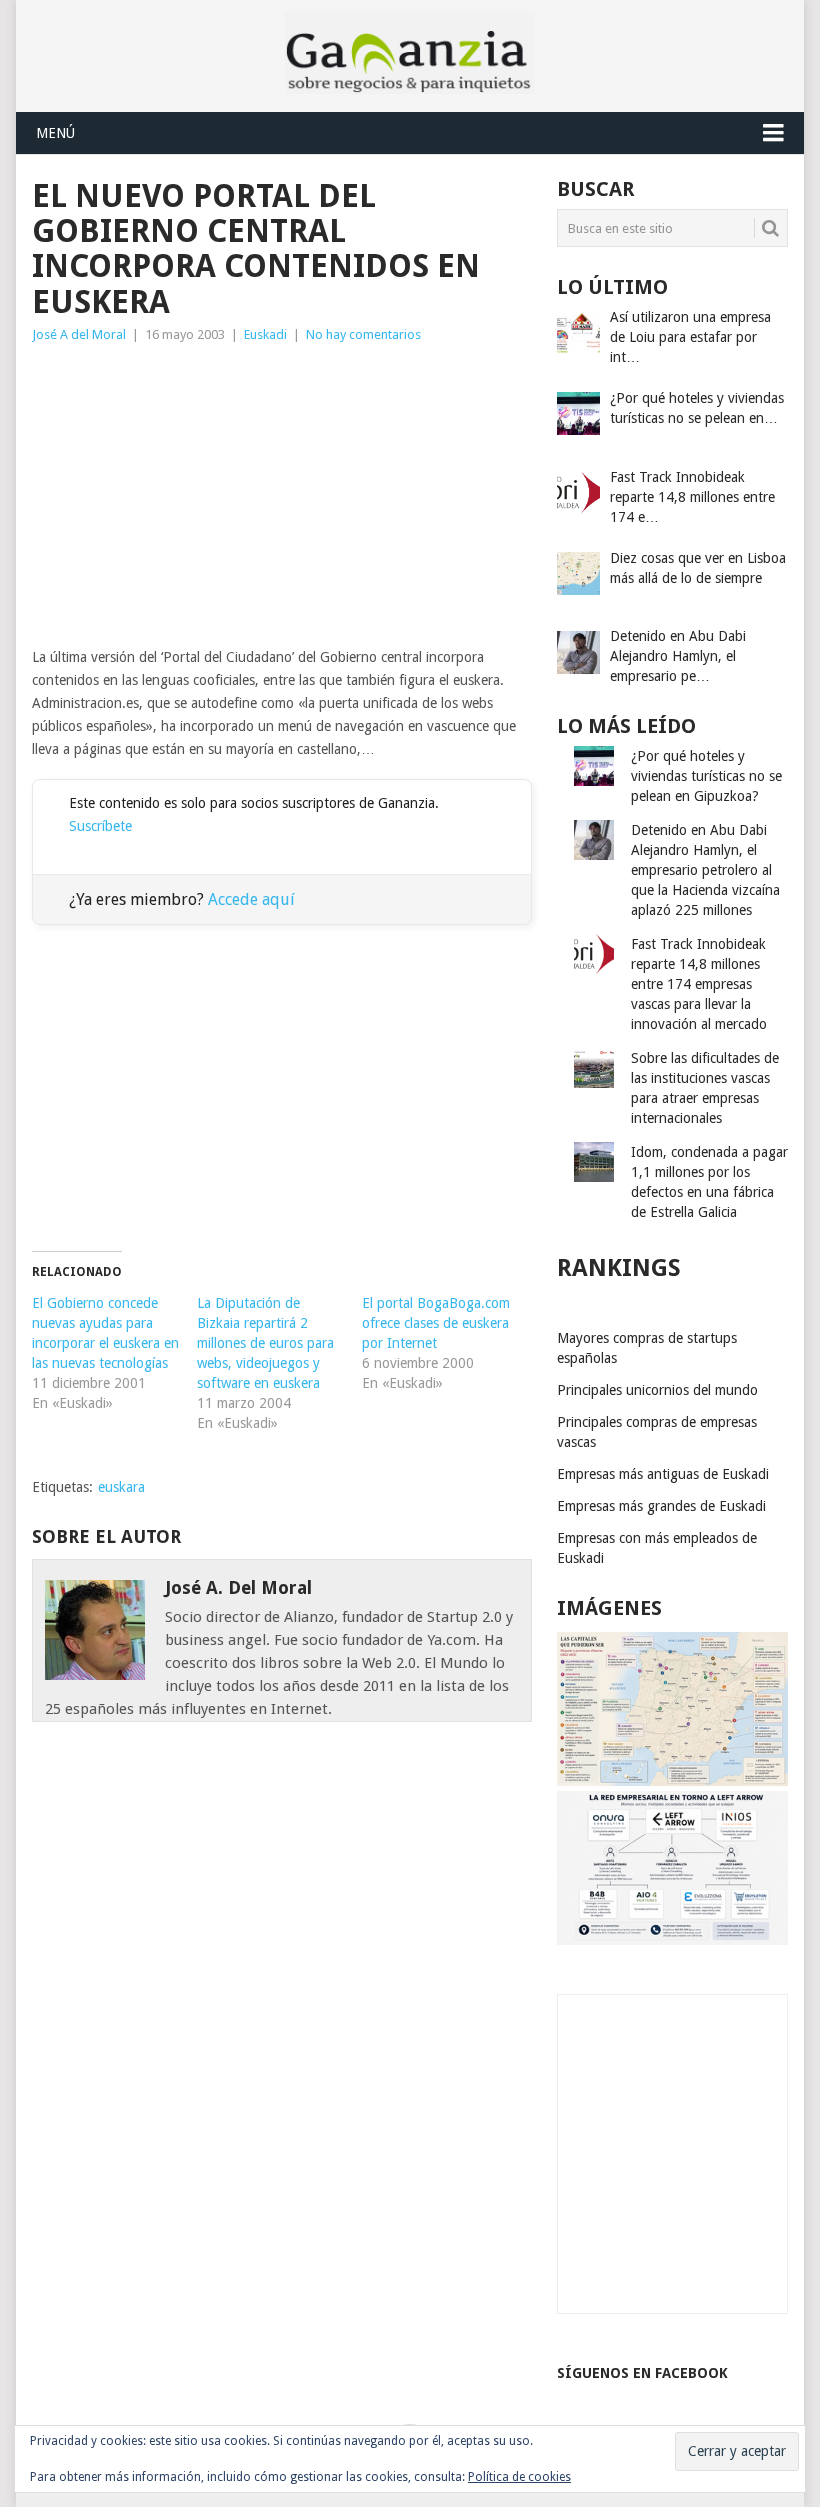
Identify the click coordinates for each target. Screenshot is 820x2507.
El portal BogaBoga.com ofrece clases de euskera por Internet (436, 1323)
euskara (121, 1487)
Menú (55, 133)
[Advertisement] (282, 496)
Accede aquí (251, 899)
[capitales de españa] (672, 1781)
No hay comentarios (363, 334)
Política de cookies (519, 2477)
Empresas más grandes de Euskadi (661, 1506)
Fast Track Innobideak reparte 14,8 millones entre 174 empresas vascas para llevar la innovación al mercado (699, 984)
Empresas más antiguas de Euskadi (663, 1474)
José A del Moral (79, 334)
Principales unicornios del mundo (657, 1390)
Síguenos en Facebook (642, 2373)
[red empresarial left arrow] (672, 1940)
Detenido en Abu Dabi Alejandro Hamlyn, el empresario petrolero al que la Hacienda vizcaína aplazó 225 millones (705, 870)
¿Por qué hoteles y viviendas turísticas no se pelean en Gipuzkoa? (706, 776)
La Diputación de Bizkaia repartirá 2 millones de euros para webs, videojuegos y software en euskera (265, 1343)
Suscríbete (100, 826)
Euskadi (265, 334)
